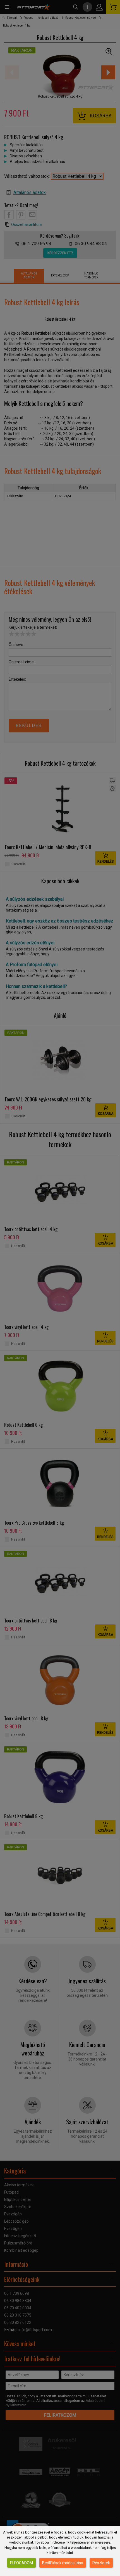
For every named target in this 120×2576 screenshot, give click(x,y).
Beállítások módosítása (63, 2563)
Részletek (101, 2563)
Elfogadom (21, 2563)
